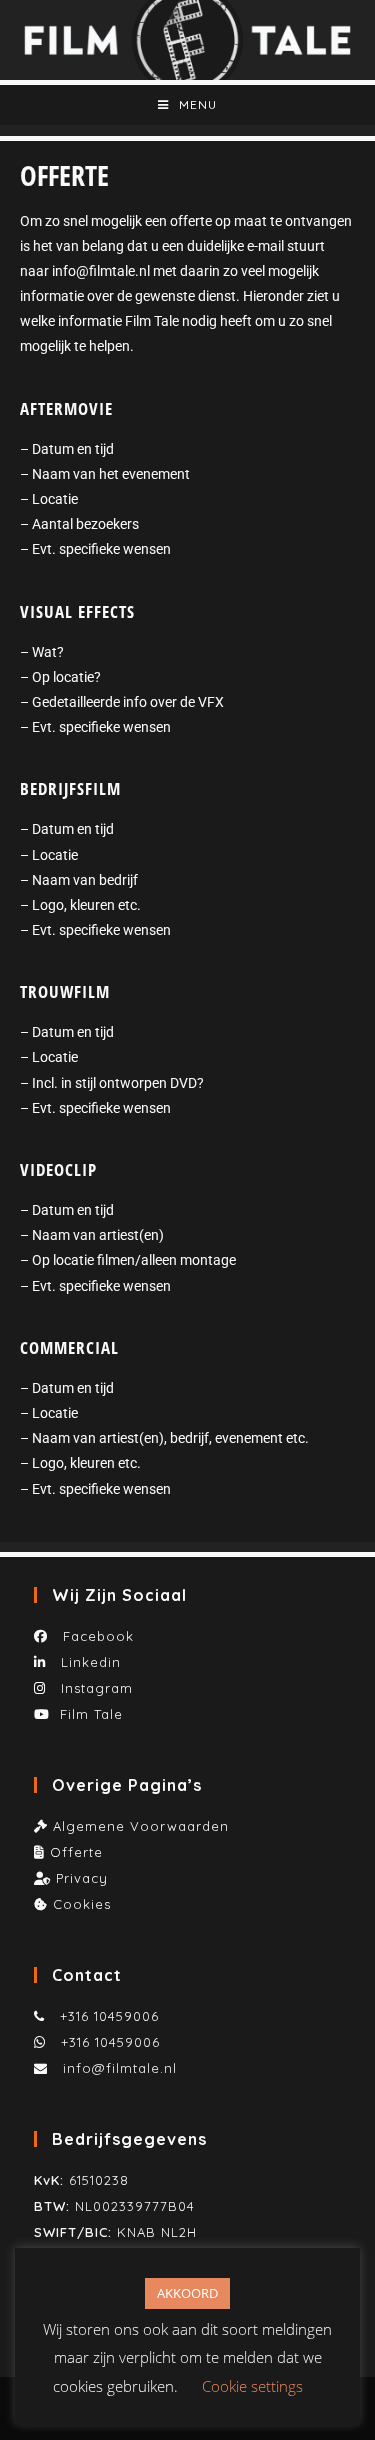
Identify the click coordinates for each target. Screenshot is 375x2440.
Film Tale (91, 1714)
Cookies (82, 1904)
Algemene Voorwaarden (141, 1826)
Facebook (93, 1636)
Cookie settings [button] (252, 2386)
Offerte (76, 1852)
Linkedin (88, 1662)
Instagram (94, 1688)
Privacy (82, 1878)
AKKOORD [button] (187, 2293)
